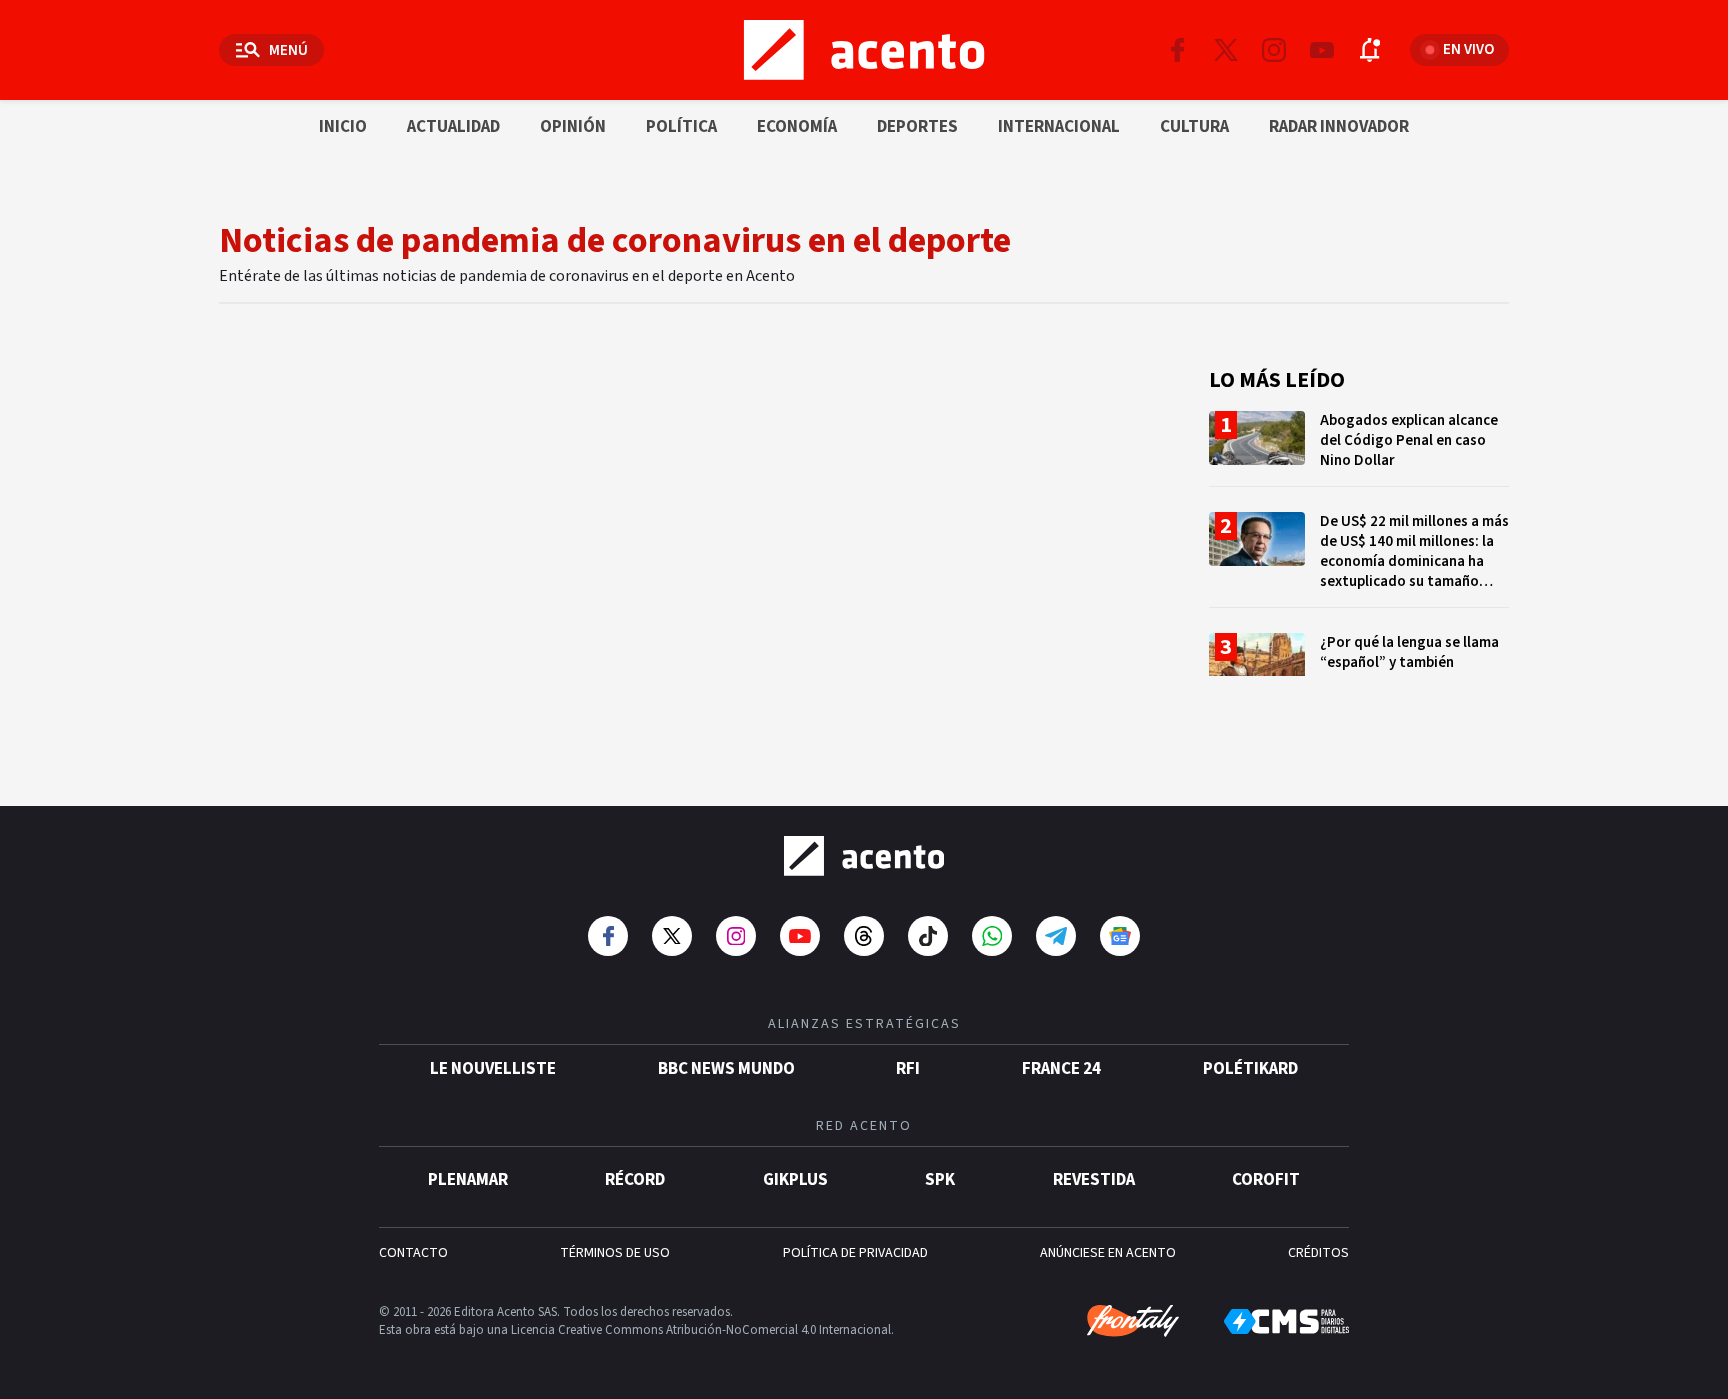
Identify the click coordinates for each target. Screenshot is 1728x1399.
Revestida (1094, 1180)
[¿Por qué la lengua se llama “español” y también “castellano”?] (1359, 670)
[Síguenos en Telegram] (1056, 936)
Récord (635, 1180)
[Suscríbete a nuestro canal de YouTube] (1322, 50)
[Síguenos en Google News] (1120, 936)
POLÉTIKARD (1250, 1069)
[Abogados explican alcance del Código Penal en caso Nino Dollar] (1359, 448)
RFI (908, 1069)
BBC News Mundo (726, 1069)
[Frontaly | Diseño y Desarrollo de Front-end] (1133, 1321)
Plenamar (468, 1180)
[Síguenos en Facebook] (1178, 50)
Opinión (573, 127)
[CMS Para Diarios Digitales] (1286, 1321)
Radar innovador (1339, 127)
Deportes (917, 127)
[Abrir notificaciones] (1370, 50)
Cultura (1194, 127)
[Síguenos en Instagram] (1274, 50)
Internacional (1059, 127)
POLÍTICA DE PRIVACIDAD (855, 1253)
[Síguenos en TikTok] (928, 936)
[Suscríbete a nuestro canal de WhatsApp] (992, 936)
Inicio (343, 127)
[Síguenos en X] (1226, 50)
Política (681, 127)
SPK (940, 1180)
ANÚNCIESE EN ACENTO (1108, 1253)
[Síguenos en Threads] (864, 936)
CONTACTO (413, 1253)
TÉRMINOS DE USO (615, 1253)
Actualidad (453, 127)
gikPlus (795, 1180)
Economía (797, 127)
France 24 (1061, 1069)
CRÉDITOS (1318, 1253)
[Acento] (864, 856)
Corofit (1266, 1180)
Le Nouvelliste (493, 1069)
